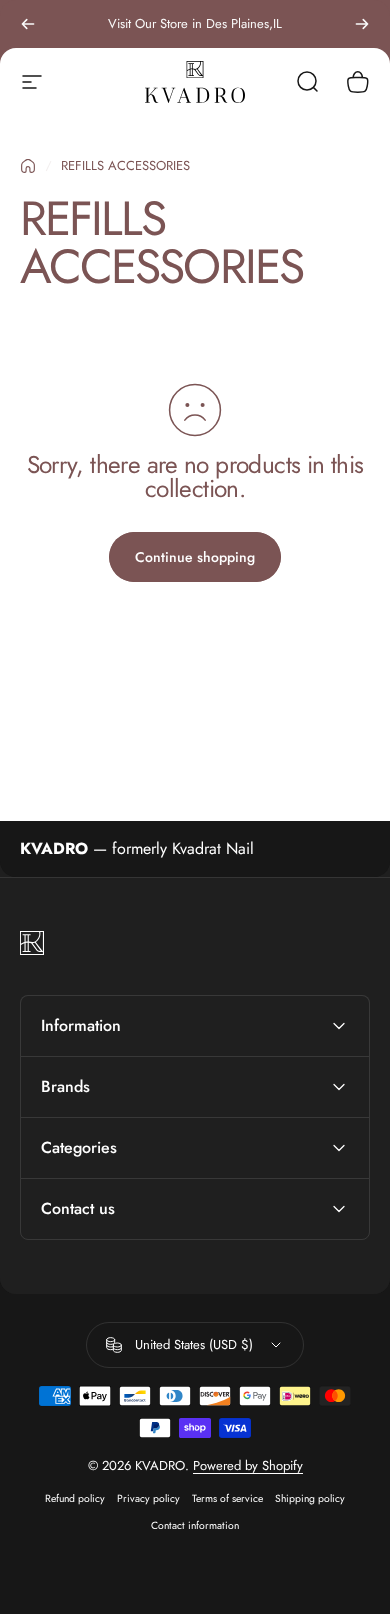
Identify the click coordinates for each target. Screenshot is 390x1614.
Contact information (195, 1525)
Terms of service (227, 1498)
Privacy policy (148, 1498)
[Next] (362, 24)
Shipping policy (310, 1498)
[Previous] (28, 24)
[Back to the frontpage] (28, 166)
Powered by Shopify (248, 1465)
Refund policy (75, 1498)
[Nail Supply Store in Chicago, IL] (195, 81)
